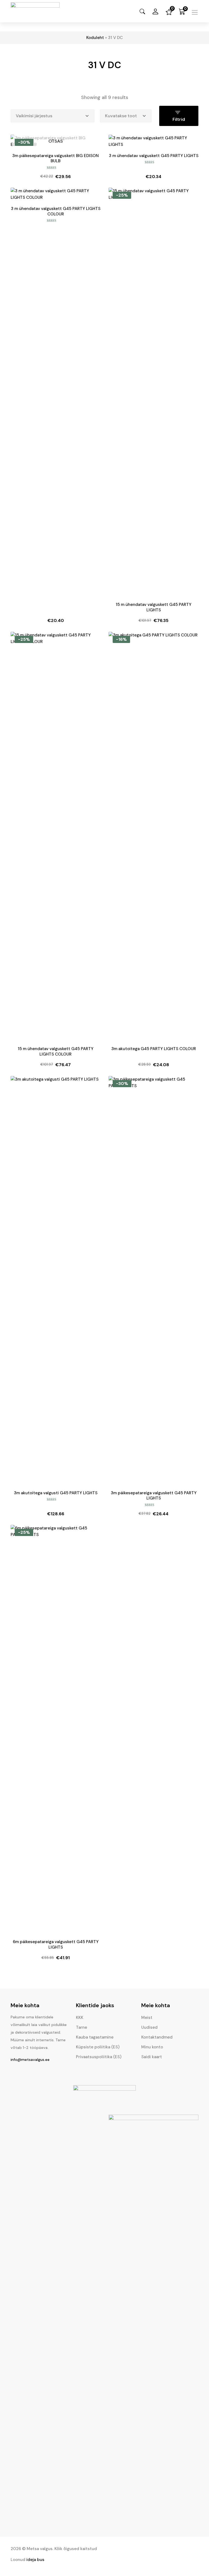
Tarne (82, 2027)
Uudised (149, 2027)
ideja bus (35, 2560)
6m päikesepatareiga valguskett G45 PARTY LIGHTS (56, 1944)
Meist (147, 2018)
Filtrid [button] (179, 119)
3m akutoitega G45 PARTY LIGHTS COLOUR (154, 1049)
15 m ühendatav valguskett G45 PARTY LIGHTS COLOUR (56, 1051)
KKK (80, 2018)
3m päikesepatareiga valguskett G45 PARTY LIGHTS (154, 1496)
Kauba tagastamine (95, 2037)
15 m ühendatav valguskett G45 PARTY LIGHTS (153, 607)
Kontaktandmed (157, 2037)
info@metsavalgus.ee (30, 2060)
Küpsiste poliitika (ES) (98, 2047)
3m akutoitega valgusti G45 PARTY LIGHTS (56, 1493)
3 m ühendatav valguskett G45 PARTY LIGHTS (154, 156)
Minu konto (152, 2047)
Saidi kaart (152, 2057)
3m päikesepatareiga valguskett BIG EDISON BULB (56, 158)
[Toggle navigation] (195, 12)
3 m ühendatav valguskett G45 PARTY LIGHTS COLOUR (56, 211)
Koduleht (95, 38)
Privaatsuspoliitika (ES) (99, 2057)
